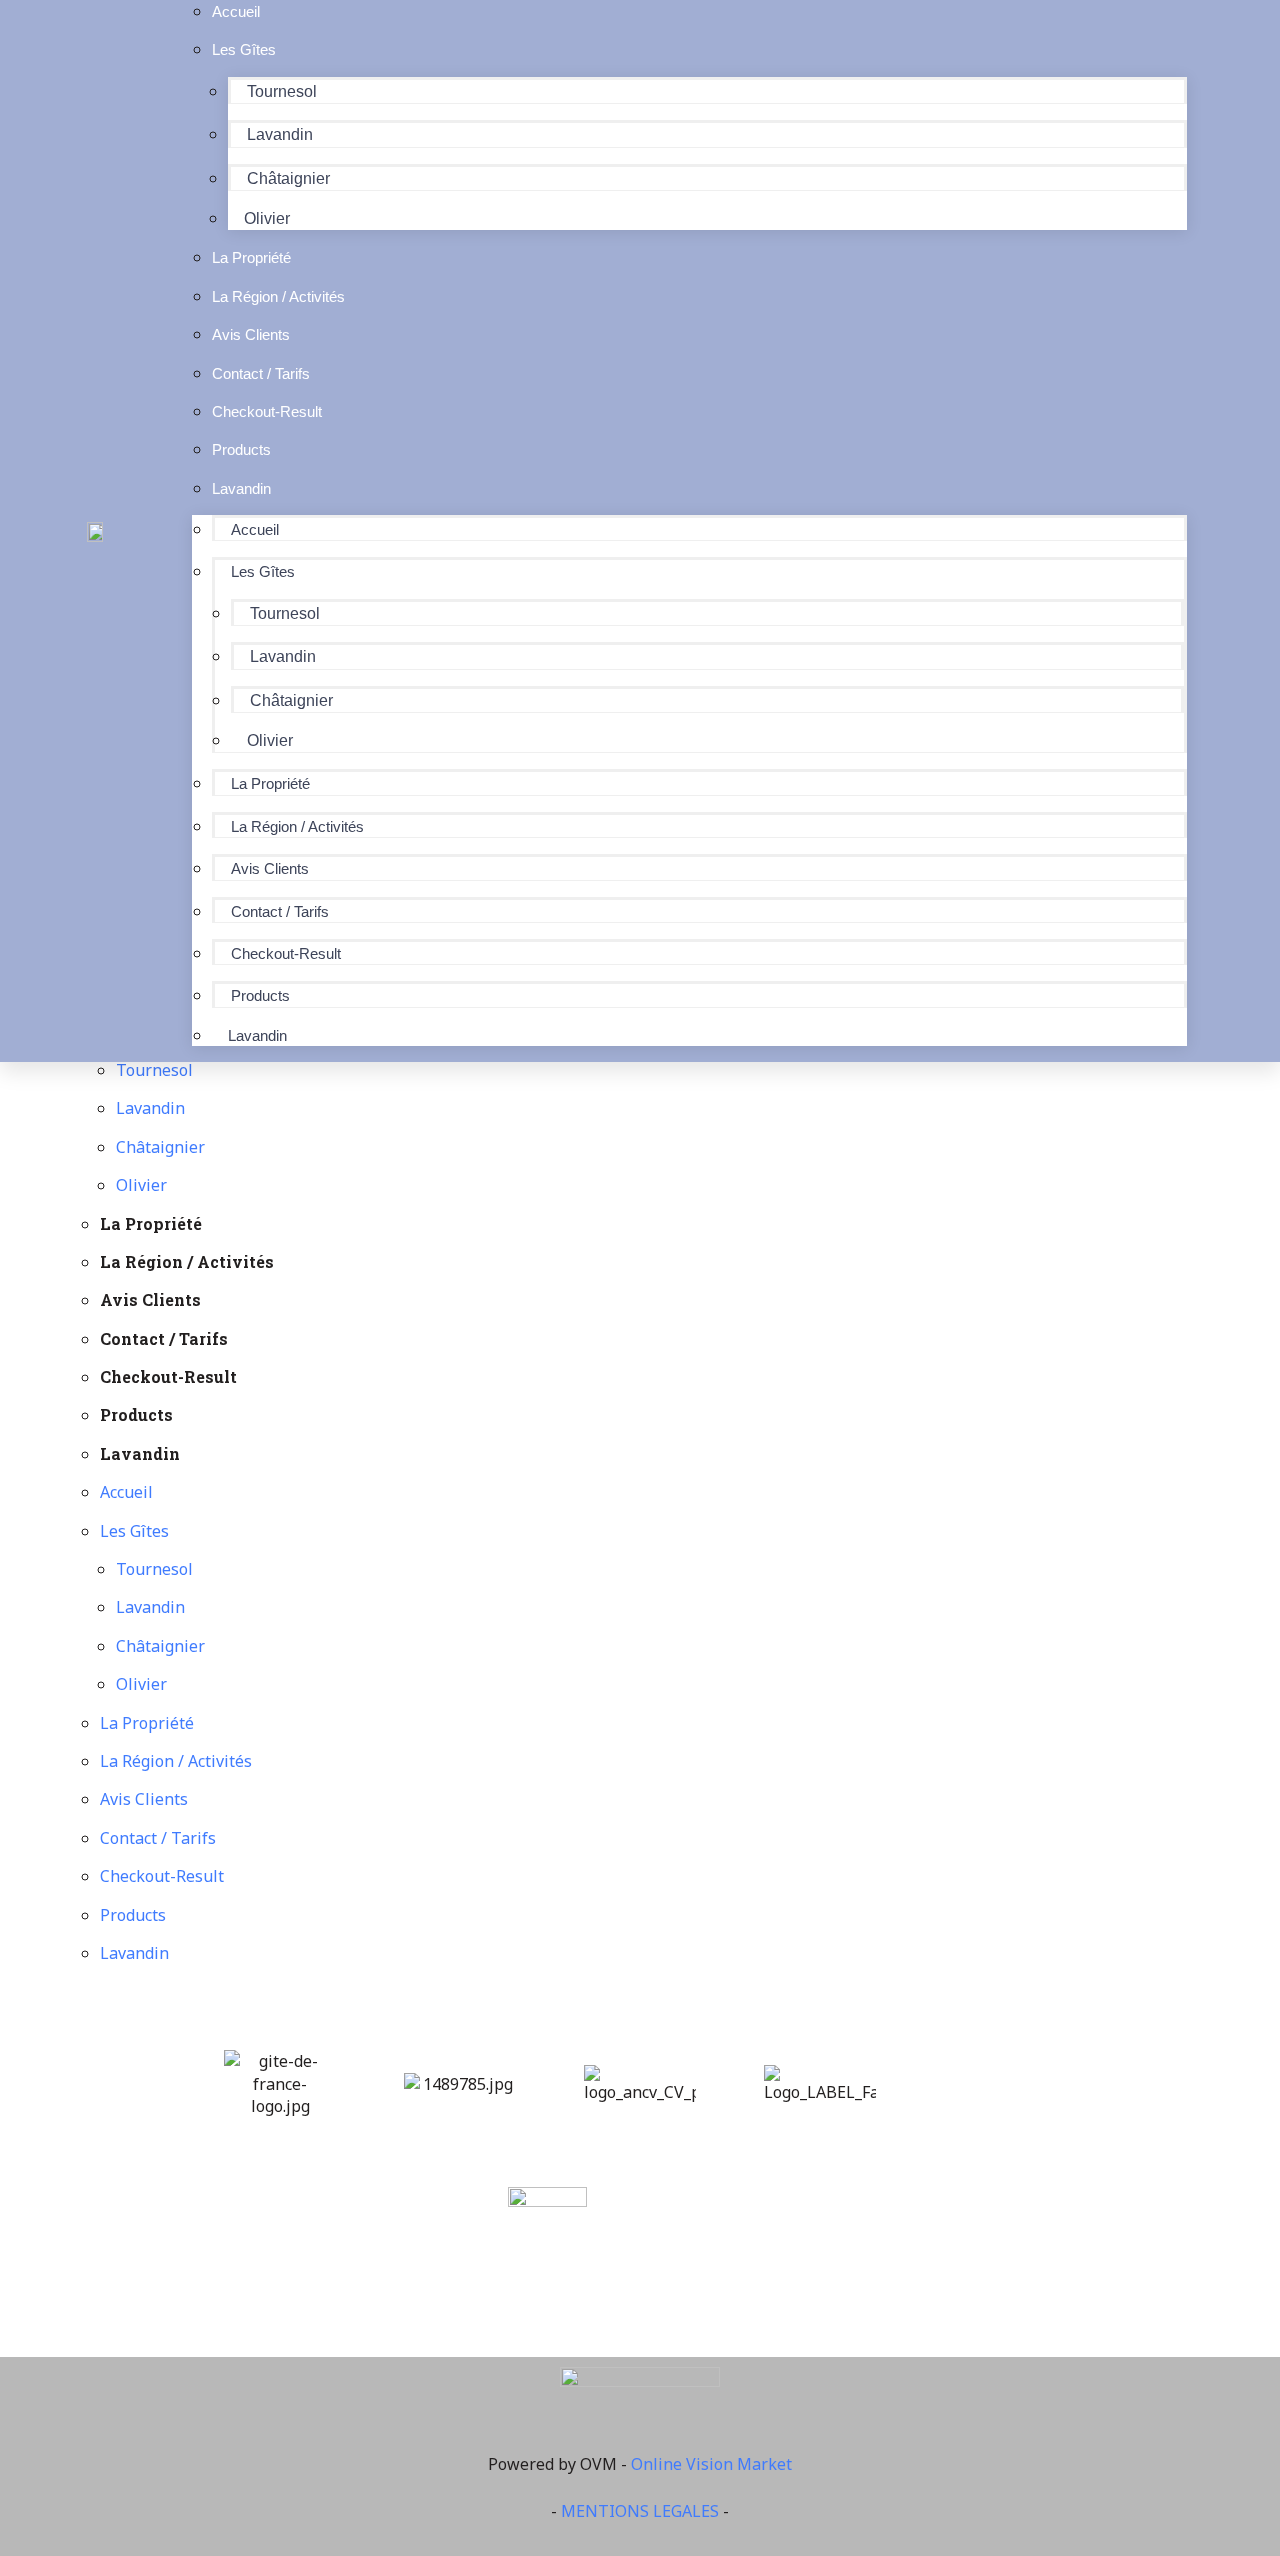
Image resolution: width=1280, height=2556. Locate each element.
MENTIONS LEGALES (640, 2511)
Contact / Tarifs (280, 911)
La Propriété (270, 783)
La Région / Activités (297, 826)
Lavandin (280, 134)
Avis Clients (270, 868)
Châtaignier (288, 178)
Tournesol (282, 91)
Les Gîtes (244, 49)
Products (260, 995)
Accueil (255, 529)
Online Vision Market (711, 2464)
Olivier (270, 740)
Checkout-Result (286, 953)
